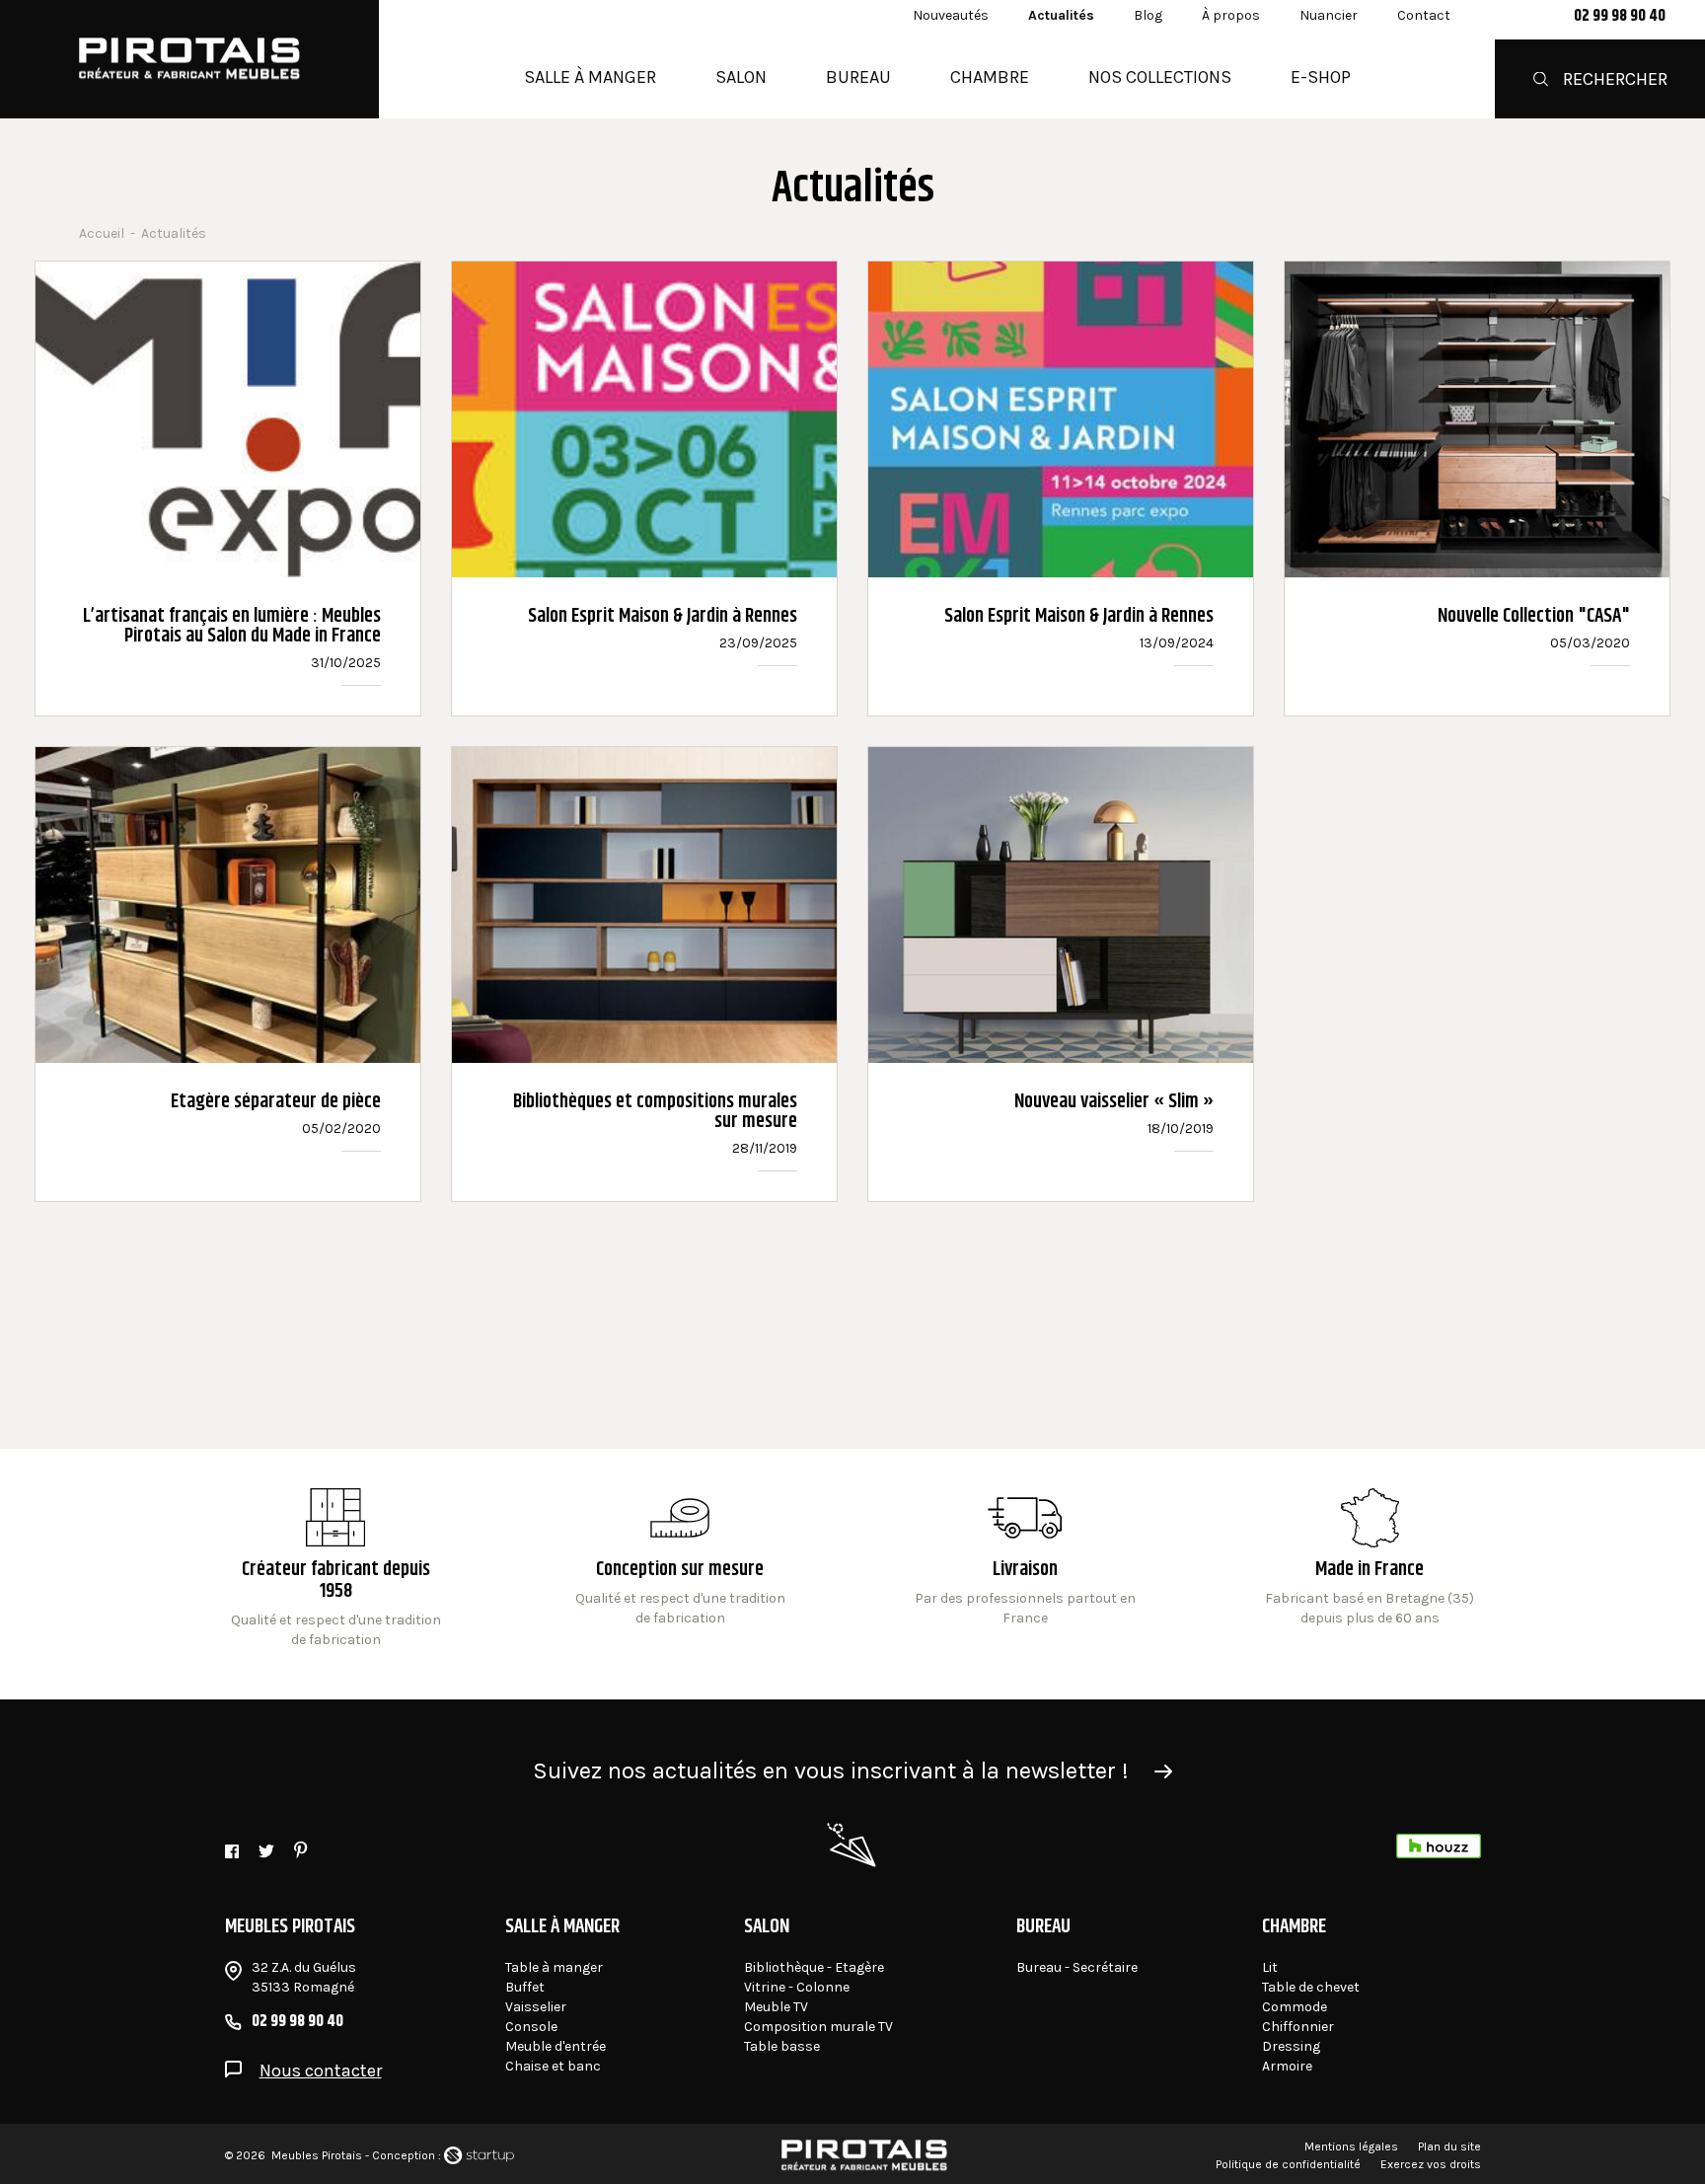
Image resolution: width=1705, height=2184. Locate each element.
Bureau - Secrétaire (1077, 1967)
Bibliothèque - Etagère (814, 1967)
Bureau (858, 77)
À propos (1231, 15)
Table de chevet (1311, 1987)
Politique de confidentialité (1288, 2164)
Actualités (1061, 15)
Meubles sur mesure (680, 1569)
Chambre (990, 77)
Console (531, 2027)
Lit (1270, 1967)
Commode (1295, 2007)
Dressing (1291, 2046)
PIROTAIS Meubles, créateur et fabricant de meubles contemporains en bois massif (189, 59)
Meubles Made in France (1370, 1569)
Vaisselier (536, 2007)
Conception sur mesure (1025, 1569)
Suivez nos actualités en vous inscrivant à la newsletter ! (831, 1770)
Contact (1424, 15)
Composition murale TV (818, 2027)
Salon (741, 77)
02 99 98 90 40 (1620, 17)
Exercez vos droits (1431, 2164)
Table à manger (554, 1967)
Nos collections (1160, 77)
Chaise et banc (553, 2066)
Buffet (525, 1987)
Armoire (1287, 2066)
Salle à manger (590, 77)
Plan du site (1449, 2146)
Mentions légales (1351, 2146)
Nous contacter (321, 2071)
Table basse (782, 2046)
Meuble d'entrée (556, 2046)
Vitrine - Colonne (797, 1987)
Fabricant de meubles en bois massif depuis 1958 (336, 1569)
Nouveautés (951, 15)
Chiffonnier (1298, 2027)
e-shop (1321, 77)
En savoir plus (228, 489)
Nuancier (1329, 15)
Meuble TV (776, 2007)
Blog (1148, 15)
